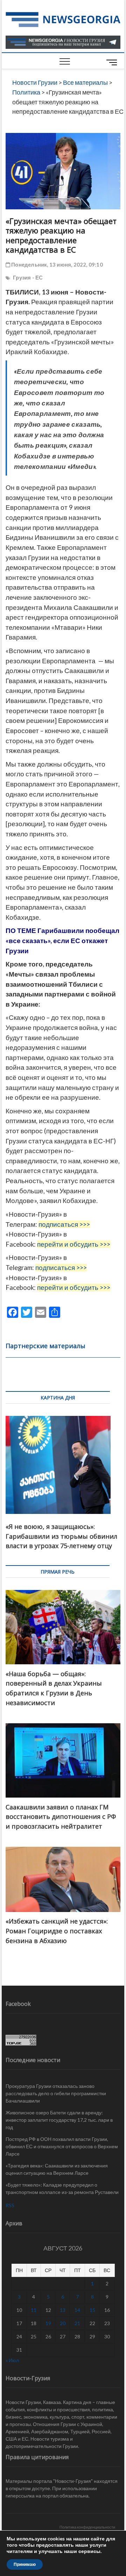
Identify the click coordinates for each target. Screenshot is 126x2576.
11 (34, 2310)
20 (63, 2323)
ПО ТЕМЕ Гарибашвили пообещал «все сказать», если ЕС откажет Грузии (62, 940)
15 (92, 2310)
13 (63, 2310)
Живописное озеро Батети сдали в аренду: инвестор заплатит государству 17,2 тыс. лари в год (59, 2120)
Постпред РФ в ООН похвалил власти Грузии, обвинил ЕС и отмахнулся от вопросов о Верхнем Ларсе (62, 2146)
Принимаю (25, 2564)
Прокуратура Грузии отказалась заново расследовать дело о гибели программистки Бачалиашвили (56, 2093)
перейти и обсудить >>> (74, 1244)
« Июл (12, 2360)
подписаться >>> (64, 1224)
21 (77, 2323)
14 (77, 2310)
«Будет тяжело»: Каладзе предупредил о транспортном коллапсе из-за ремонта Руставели (62, 2188)
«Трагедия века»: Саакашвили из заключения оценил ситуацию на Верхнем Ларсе (57, 2169)
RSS (10, 2205)
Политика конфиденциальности (87, 2527)
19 (48, 2323)
